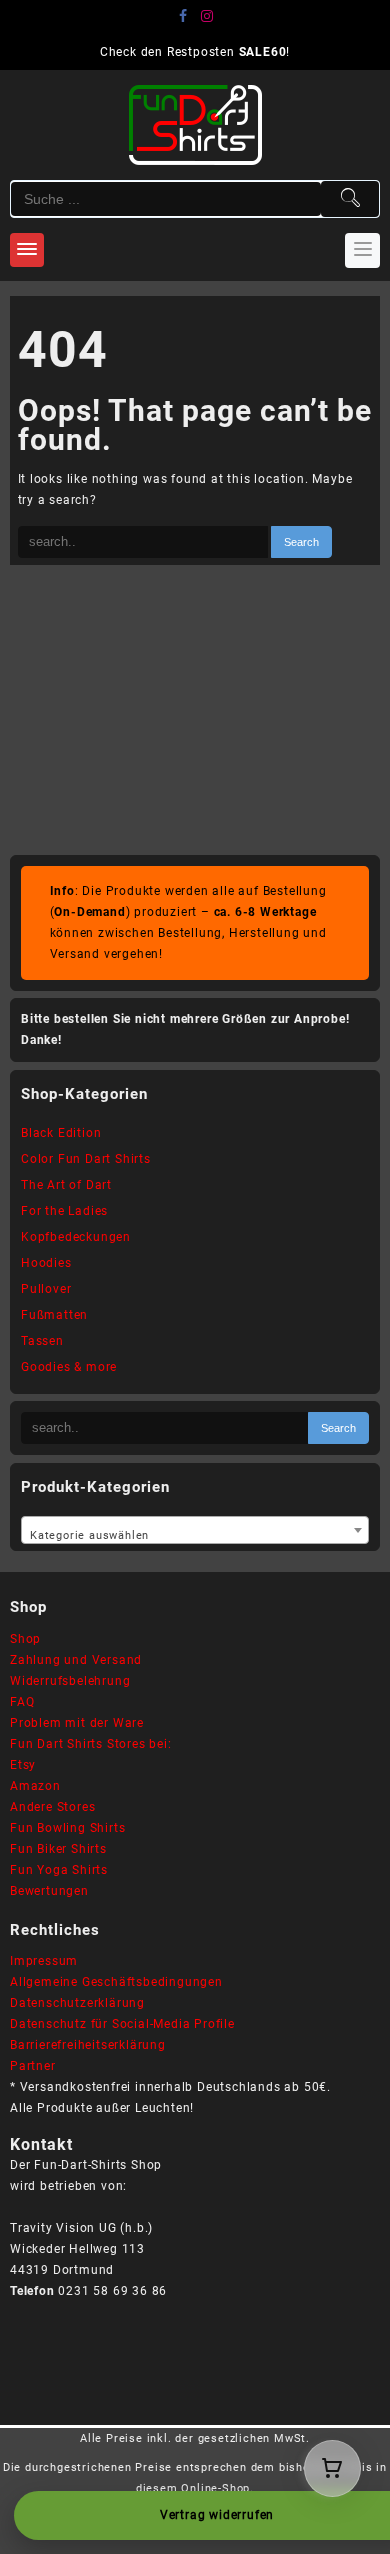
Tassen (42, 1341)
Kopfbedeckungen (76, 1237)
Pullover (46, 1289)
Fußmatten (54, 1315)
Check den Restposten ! (195, 52)
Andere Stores (52, 1807)
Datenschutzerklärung (77, 2003)
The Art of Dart (66, 1185)
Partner (33, 2066)
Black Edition (61, 1133)
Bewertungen (49, 1891)
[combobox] (195, 1530)
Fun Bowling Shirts (67, 1828)
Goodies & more (69, 1367)
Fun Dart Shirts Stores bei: (91, 1744)
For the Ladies (64, 1211)
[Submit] (350, 199)
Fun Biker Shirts (58, 1849)
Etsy (23, 1765)
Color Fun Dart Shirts (86, 1159)
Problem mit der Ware (77, 1723)
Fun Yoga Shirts (59, 1870)
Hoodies (46, 1263)
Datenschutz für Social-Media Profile (122, 2024)
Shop (25, 1639)
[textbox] (195, 1532)
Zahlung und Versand (76, 1660)
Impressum (44, 1961)
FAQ (22, 1702)
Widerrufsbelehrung (70, 1681)
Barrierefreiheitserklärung (88, 2045)
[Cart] (332, 2468)
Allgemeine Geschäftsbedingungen (116, 1982)
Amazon (35, 1786)
